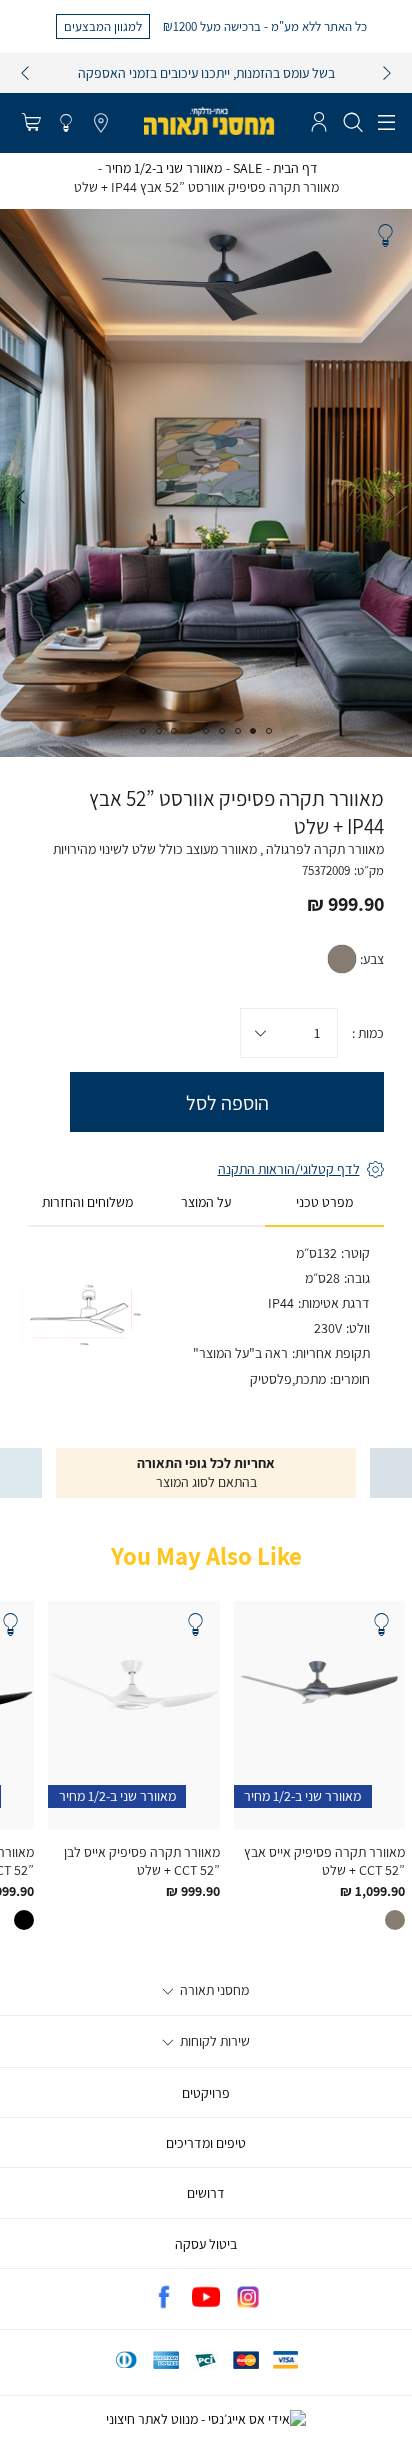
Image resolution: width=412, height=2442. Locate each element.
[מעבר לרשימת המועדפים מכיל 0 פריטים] (66, 124)
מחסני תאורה (213, 1990)
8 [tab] (159, 731)
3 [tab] (238, 731)
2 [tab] (253, 731)
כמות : (368, 1033)
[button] (31, 124)
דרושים (206, 2193)
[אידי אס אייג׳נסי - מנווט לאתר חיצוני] (206, 2419)
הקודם (25, 73)
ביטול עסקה (206, 2244)
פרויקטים (206, 2093)
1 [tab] (269, 731)
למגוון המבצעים (103, 26)
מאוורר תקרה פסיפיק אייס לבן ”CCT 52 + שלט (142, 1861)
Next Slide (21, 497)
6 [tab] (190, 731)
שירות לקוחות (213, 2041)
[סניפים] (101, 124)
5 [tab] (206, 731)
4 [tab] (222, 731)
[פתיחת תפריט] (386, 123)
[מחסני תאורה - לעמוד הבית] (209, 121)
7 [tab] (174, 731)
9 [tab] (143, 731)
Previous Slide (391, 497)
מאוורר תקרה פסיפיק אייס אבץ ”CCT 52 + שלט (324, 1861)
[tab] (324, 1203)
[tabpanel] (206, 483)
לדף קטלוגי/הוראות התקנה (289, 1169)
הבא (387, 73)
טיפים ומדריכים (206, 2143)
